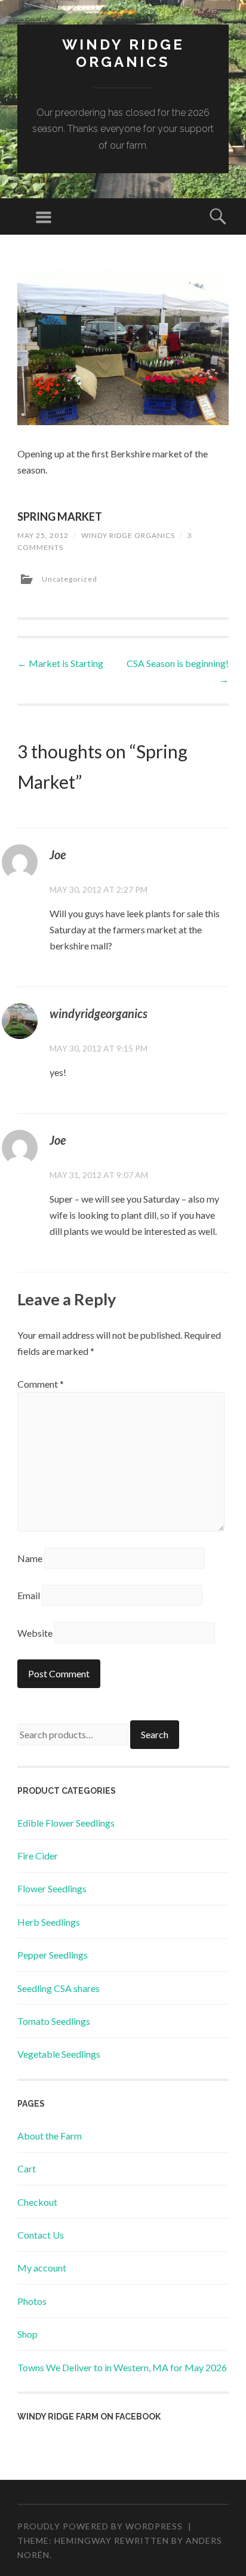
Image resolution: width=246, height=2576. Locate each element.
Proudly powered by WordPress (100, 2526)
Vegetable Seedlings (59, 2054)
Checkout (37, 2202)
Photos (32, 2301)
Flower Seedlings (52, 1888)
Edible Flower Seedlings (66, 1823)
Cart (27, 2168)
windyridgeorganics (99, 1013)
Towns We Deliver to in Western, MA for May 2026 (122, 2367)
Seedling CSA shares (59, 1988)
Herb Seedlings (49, 1922)
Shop (27, 2334)
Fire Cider (38, 1856)
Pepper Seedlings (53, 1955)
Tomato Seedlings (54, 2021)
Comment (41, 1384)
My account (42, 2268)
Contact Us (41, 2235)
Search (155, 1734)
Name (30, 1558)
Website (35, 1633)
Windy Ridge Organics (123, 53)
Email (29, 1595)
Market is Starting (60, 663)
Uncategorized (70, 579)
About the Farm (50, 2136)
